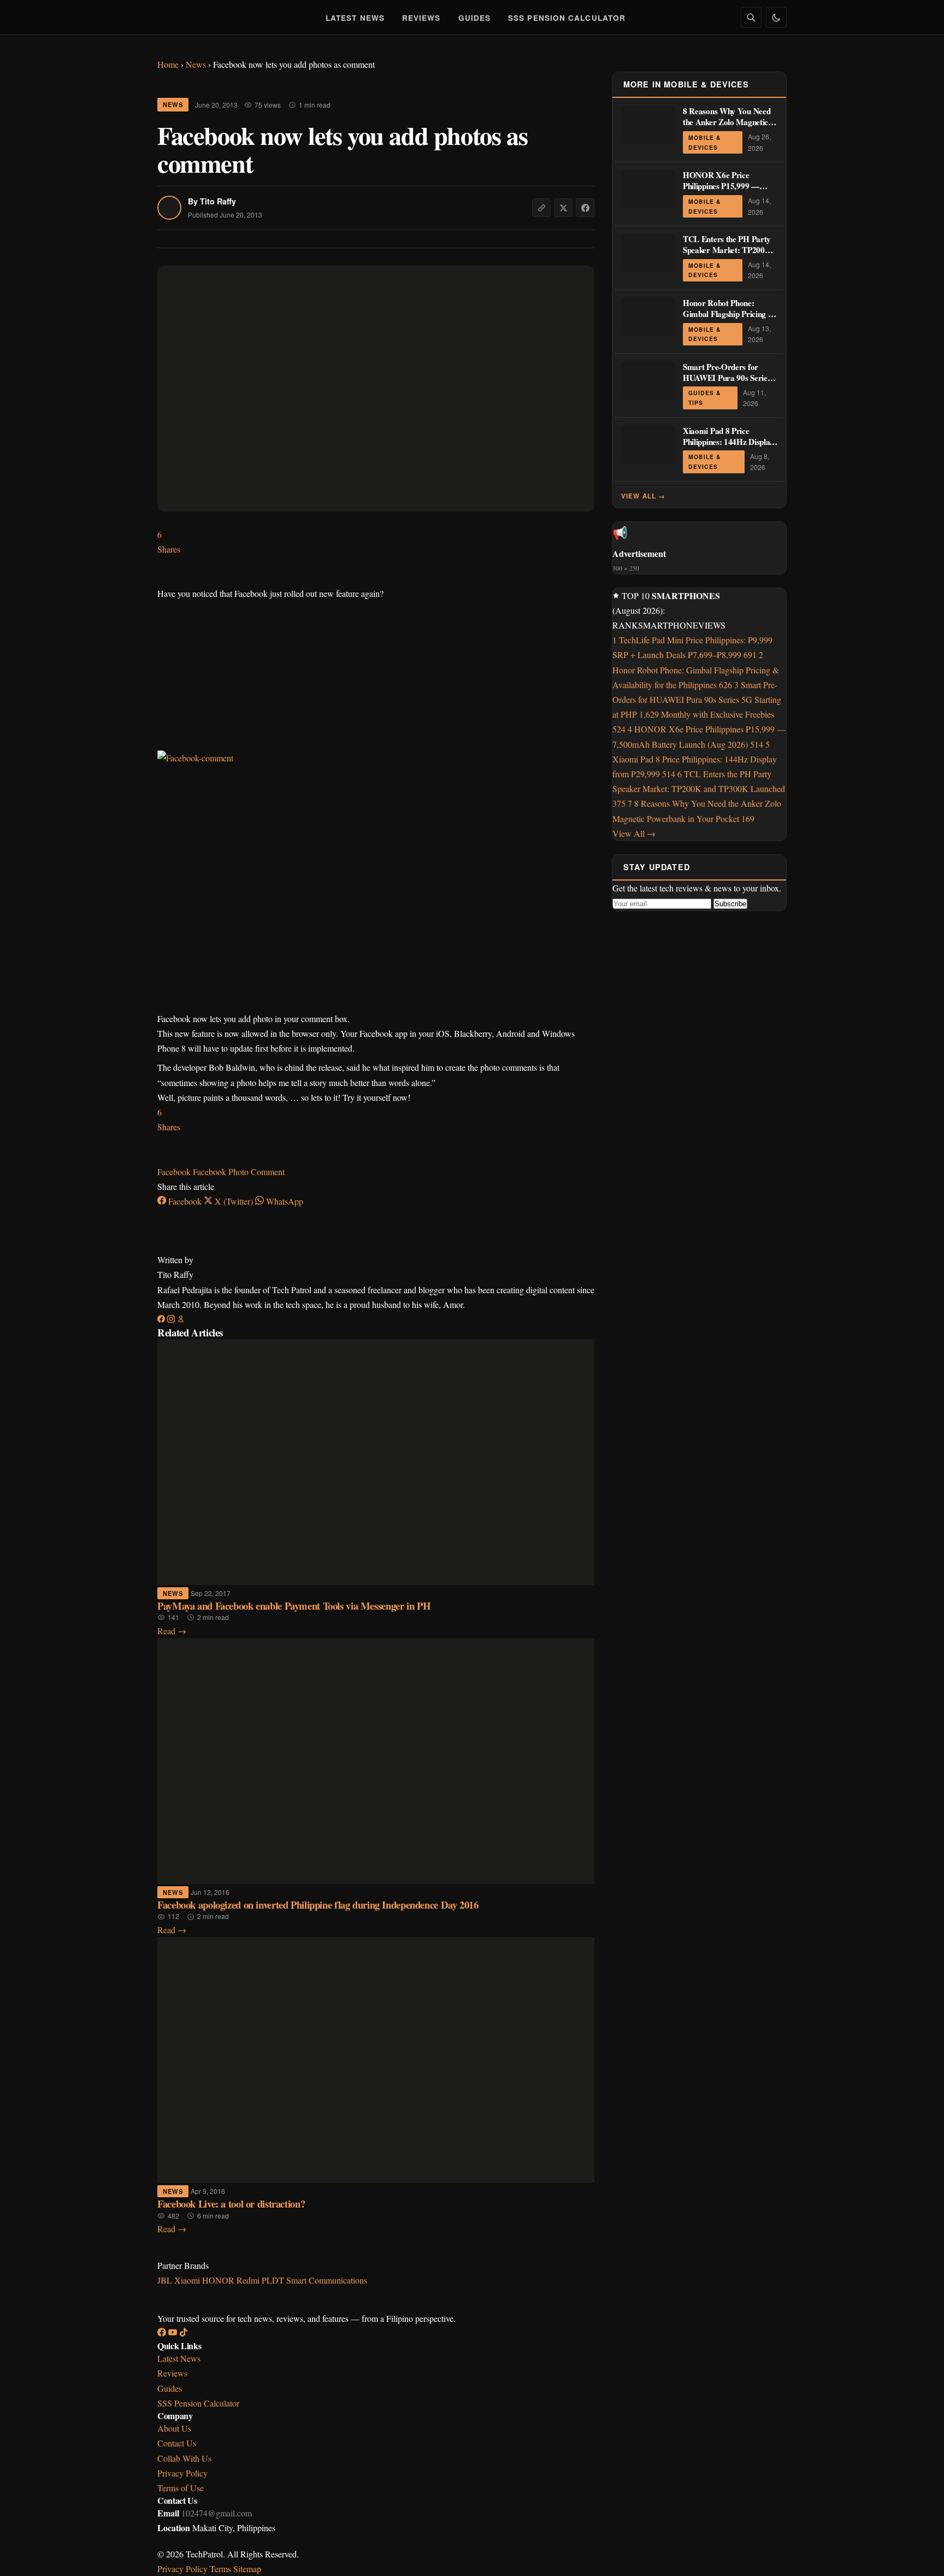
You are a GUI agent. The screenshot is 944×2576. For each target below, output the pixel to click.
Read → (172, 1631)
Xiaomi (188, 2280)
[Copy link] (541, 208)
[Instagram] (172, 1319)
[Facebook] (162, 1319)
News (196, 64)
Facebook (175, 1172)
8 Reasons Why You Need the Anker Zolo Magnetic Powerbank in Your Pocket (727, 122)
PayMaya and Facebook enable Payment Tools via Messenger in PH (294, 1606)
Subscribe (730, 904)
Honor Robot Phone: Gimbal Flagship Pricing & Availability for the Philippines (729, 319)
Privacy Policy (182, 2473)
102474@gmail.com (217, 2513)
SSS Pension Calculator (567, 18)
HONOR (219, 2280)
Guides (475, 18)
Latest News (355, 18)
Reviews (421, 18)
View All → (644, 496)
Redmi (249, 2280)
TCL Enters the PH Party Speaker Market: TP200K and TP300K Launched (727, 250)
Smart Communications (327, 2280)
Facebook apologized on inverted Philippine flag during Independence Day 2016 (318, 1905)
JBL (166, 2280)
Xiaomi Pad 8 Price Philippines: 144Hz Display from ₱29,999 (728, 442)
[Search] (751, 17)
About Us (174, 2428)
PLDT (274, 2280)
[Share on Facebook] (585, 208)
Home (168, 64)
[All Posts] (181, 1319)
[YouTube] (174, 2333)
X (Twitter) (234, 1201)
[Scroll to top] (914, 2555)
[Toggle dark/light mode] (776, 17)
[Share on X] (563, 208)
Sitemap (247, 2569)
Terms (220, 2569)
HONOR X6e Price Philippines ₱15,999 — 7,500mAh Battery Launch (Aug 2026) (729, 191)
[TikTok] (184, 2333)
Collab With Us (184, 2458)
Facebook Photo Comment (239, 1172)
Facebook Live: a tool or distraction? (231, 2204)
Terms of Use (181, 2488)
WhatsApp (284, 1201)
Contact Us (177, 2443)
